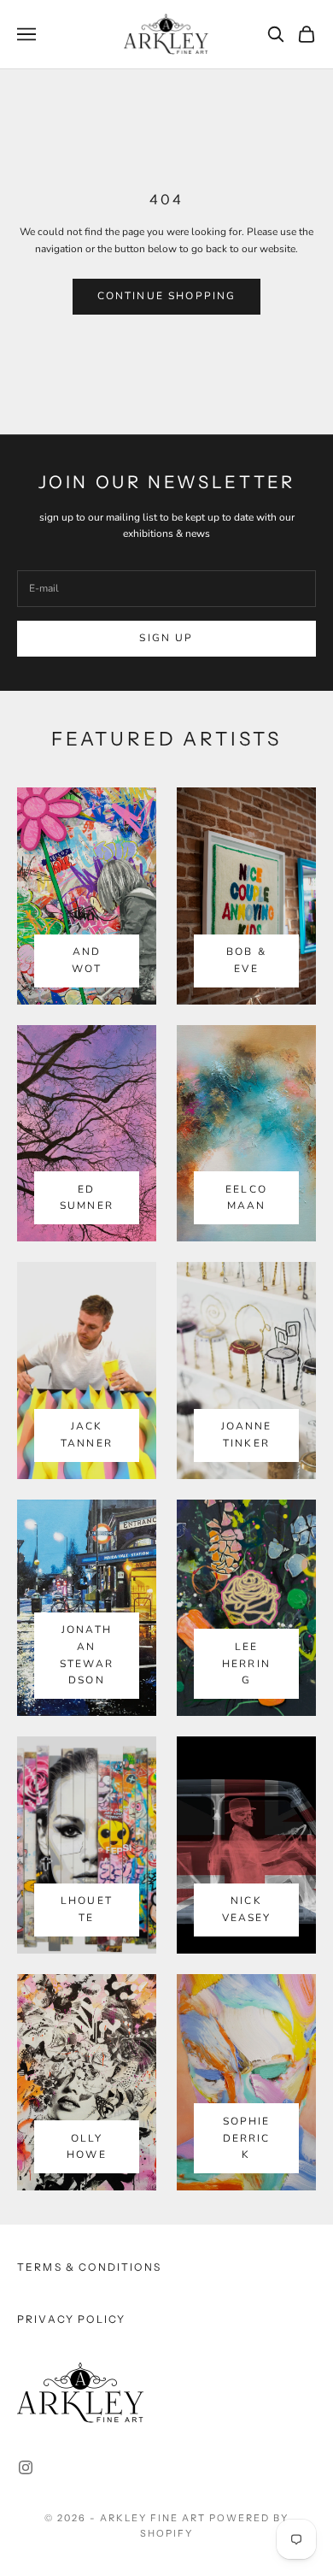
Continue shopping (167, 296)
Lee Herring (246, 1664)
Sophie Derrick (247, 2138)
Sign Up (166, 638)
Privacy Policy (71, 2319)
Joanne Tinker (247, 1435)
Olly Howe (87, 2147)
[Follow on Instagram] (26, 2467)
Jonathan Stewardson (87, 1655)
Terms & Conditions (89, 2267)
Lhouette (87, 1909)
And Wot (86, 960)
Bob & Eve (246, 960)
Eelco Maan (246, 1198)
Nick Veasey (247, 1909)
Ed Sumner (87, 1198)
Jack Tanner (87, 1435)
